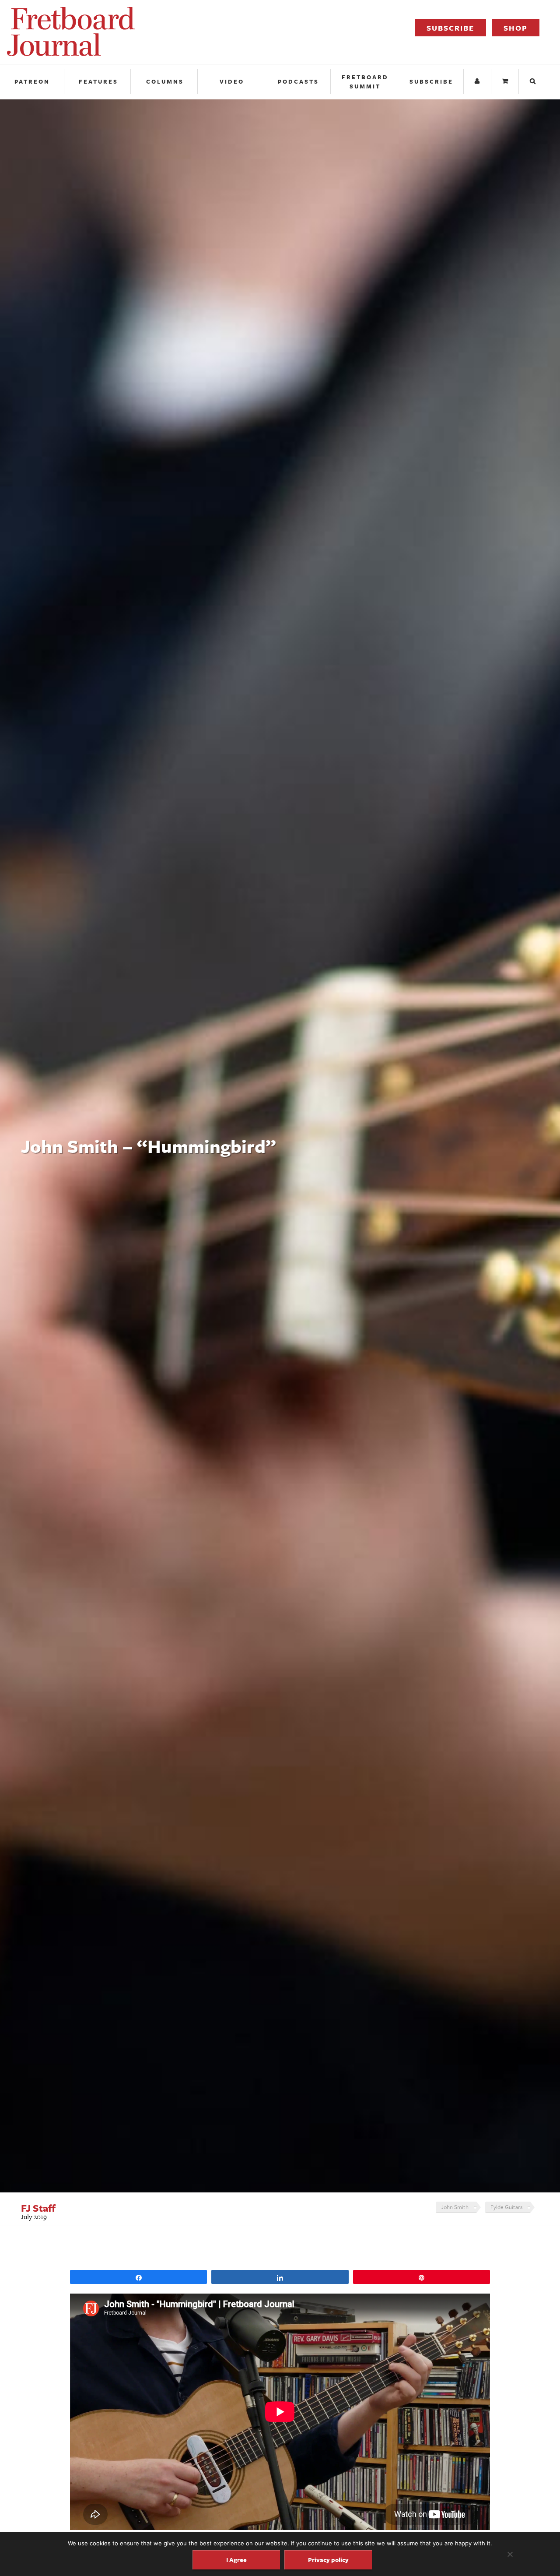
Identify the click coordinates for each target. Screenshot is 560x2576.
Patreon (32, 81)
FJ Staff (38, 2208)
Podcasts (298, 81)
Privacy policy (328, 2560)
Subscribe (450, 28)
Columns (165, 81)
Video (232, 81)
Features (98, 81)
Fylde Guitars (506, 2207)
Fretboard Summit (365, 82)
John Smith (455, 2207)
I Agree (236, 2560)
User (478, 82)
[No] (510, 2554)
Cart (506, 82)
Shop (516, 28)
